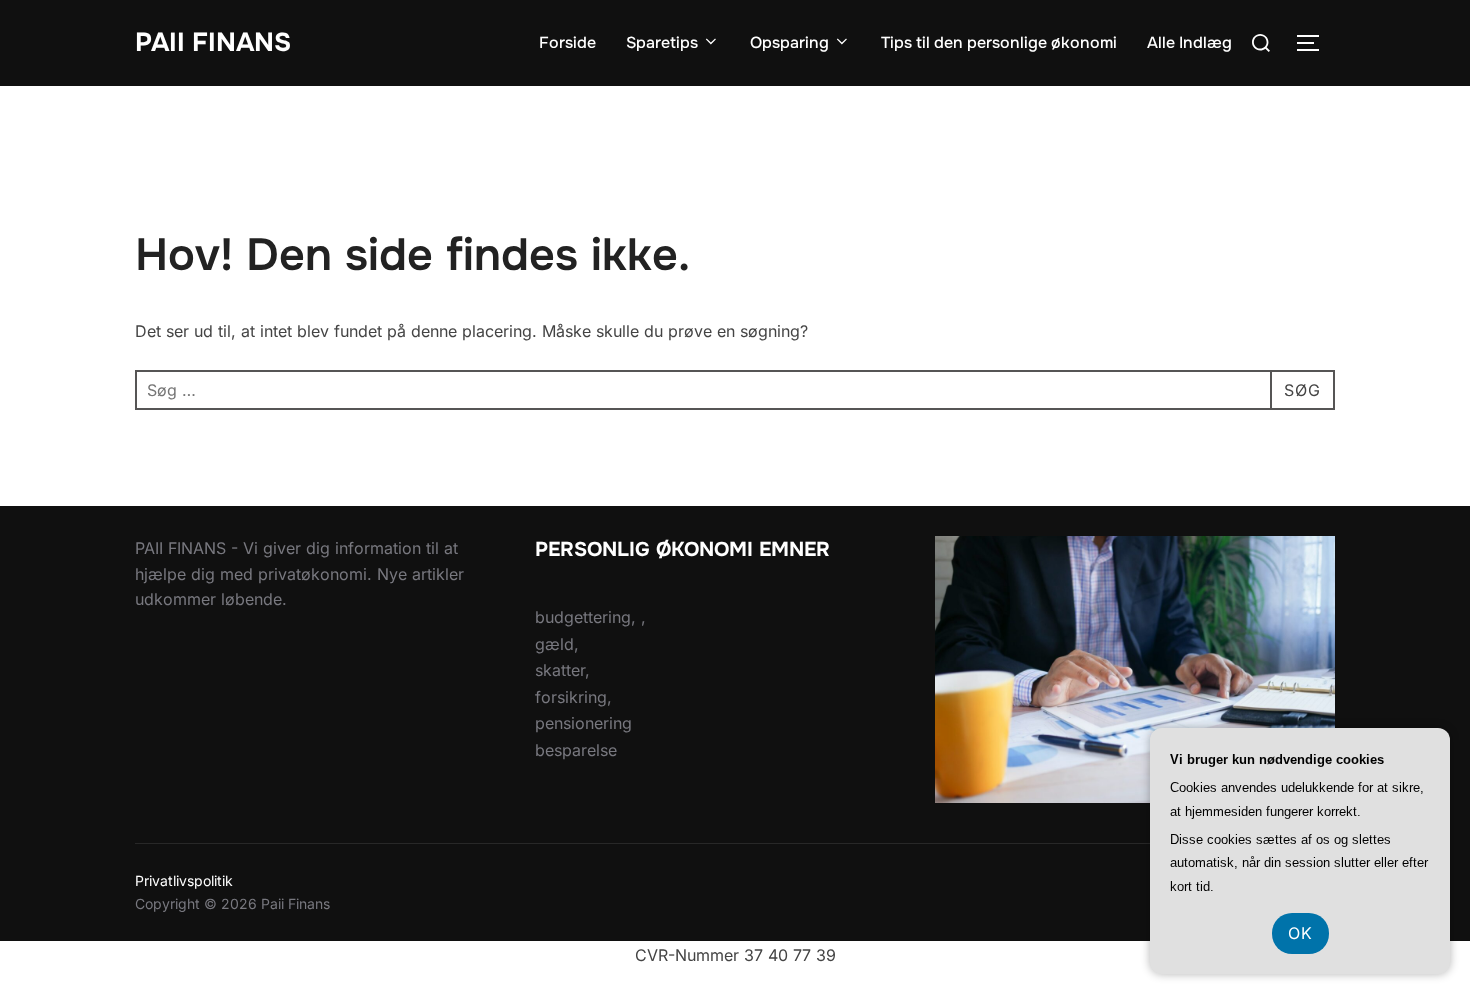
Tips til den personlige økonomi (999, 42)
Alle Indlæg (1189, 42)
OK (1300, 933)
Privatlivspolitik (184, 880)
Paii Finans (213, 42)
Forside (567, 42)
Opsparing (789, 42)
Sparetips (662, 42)
